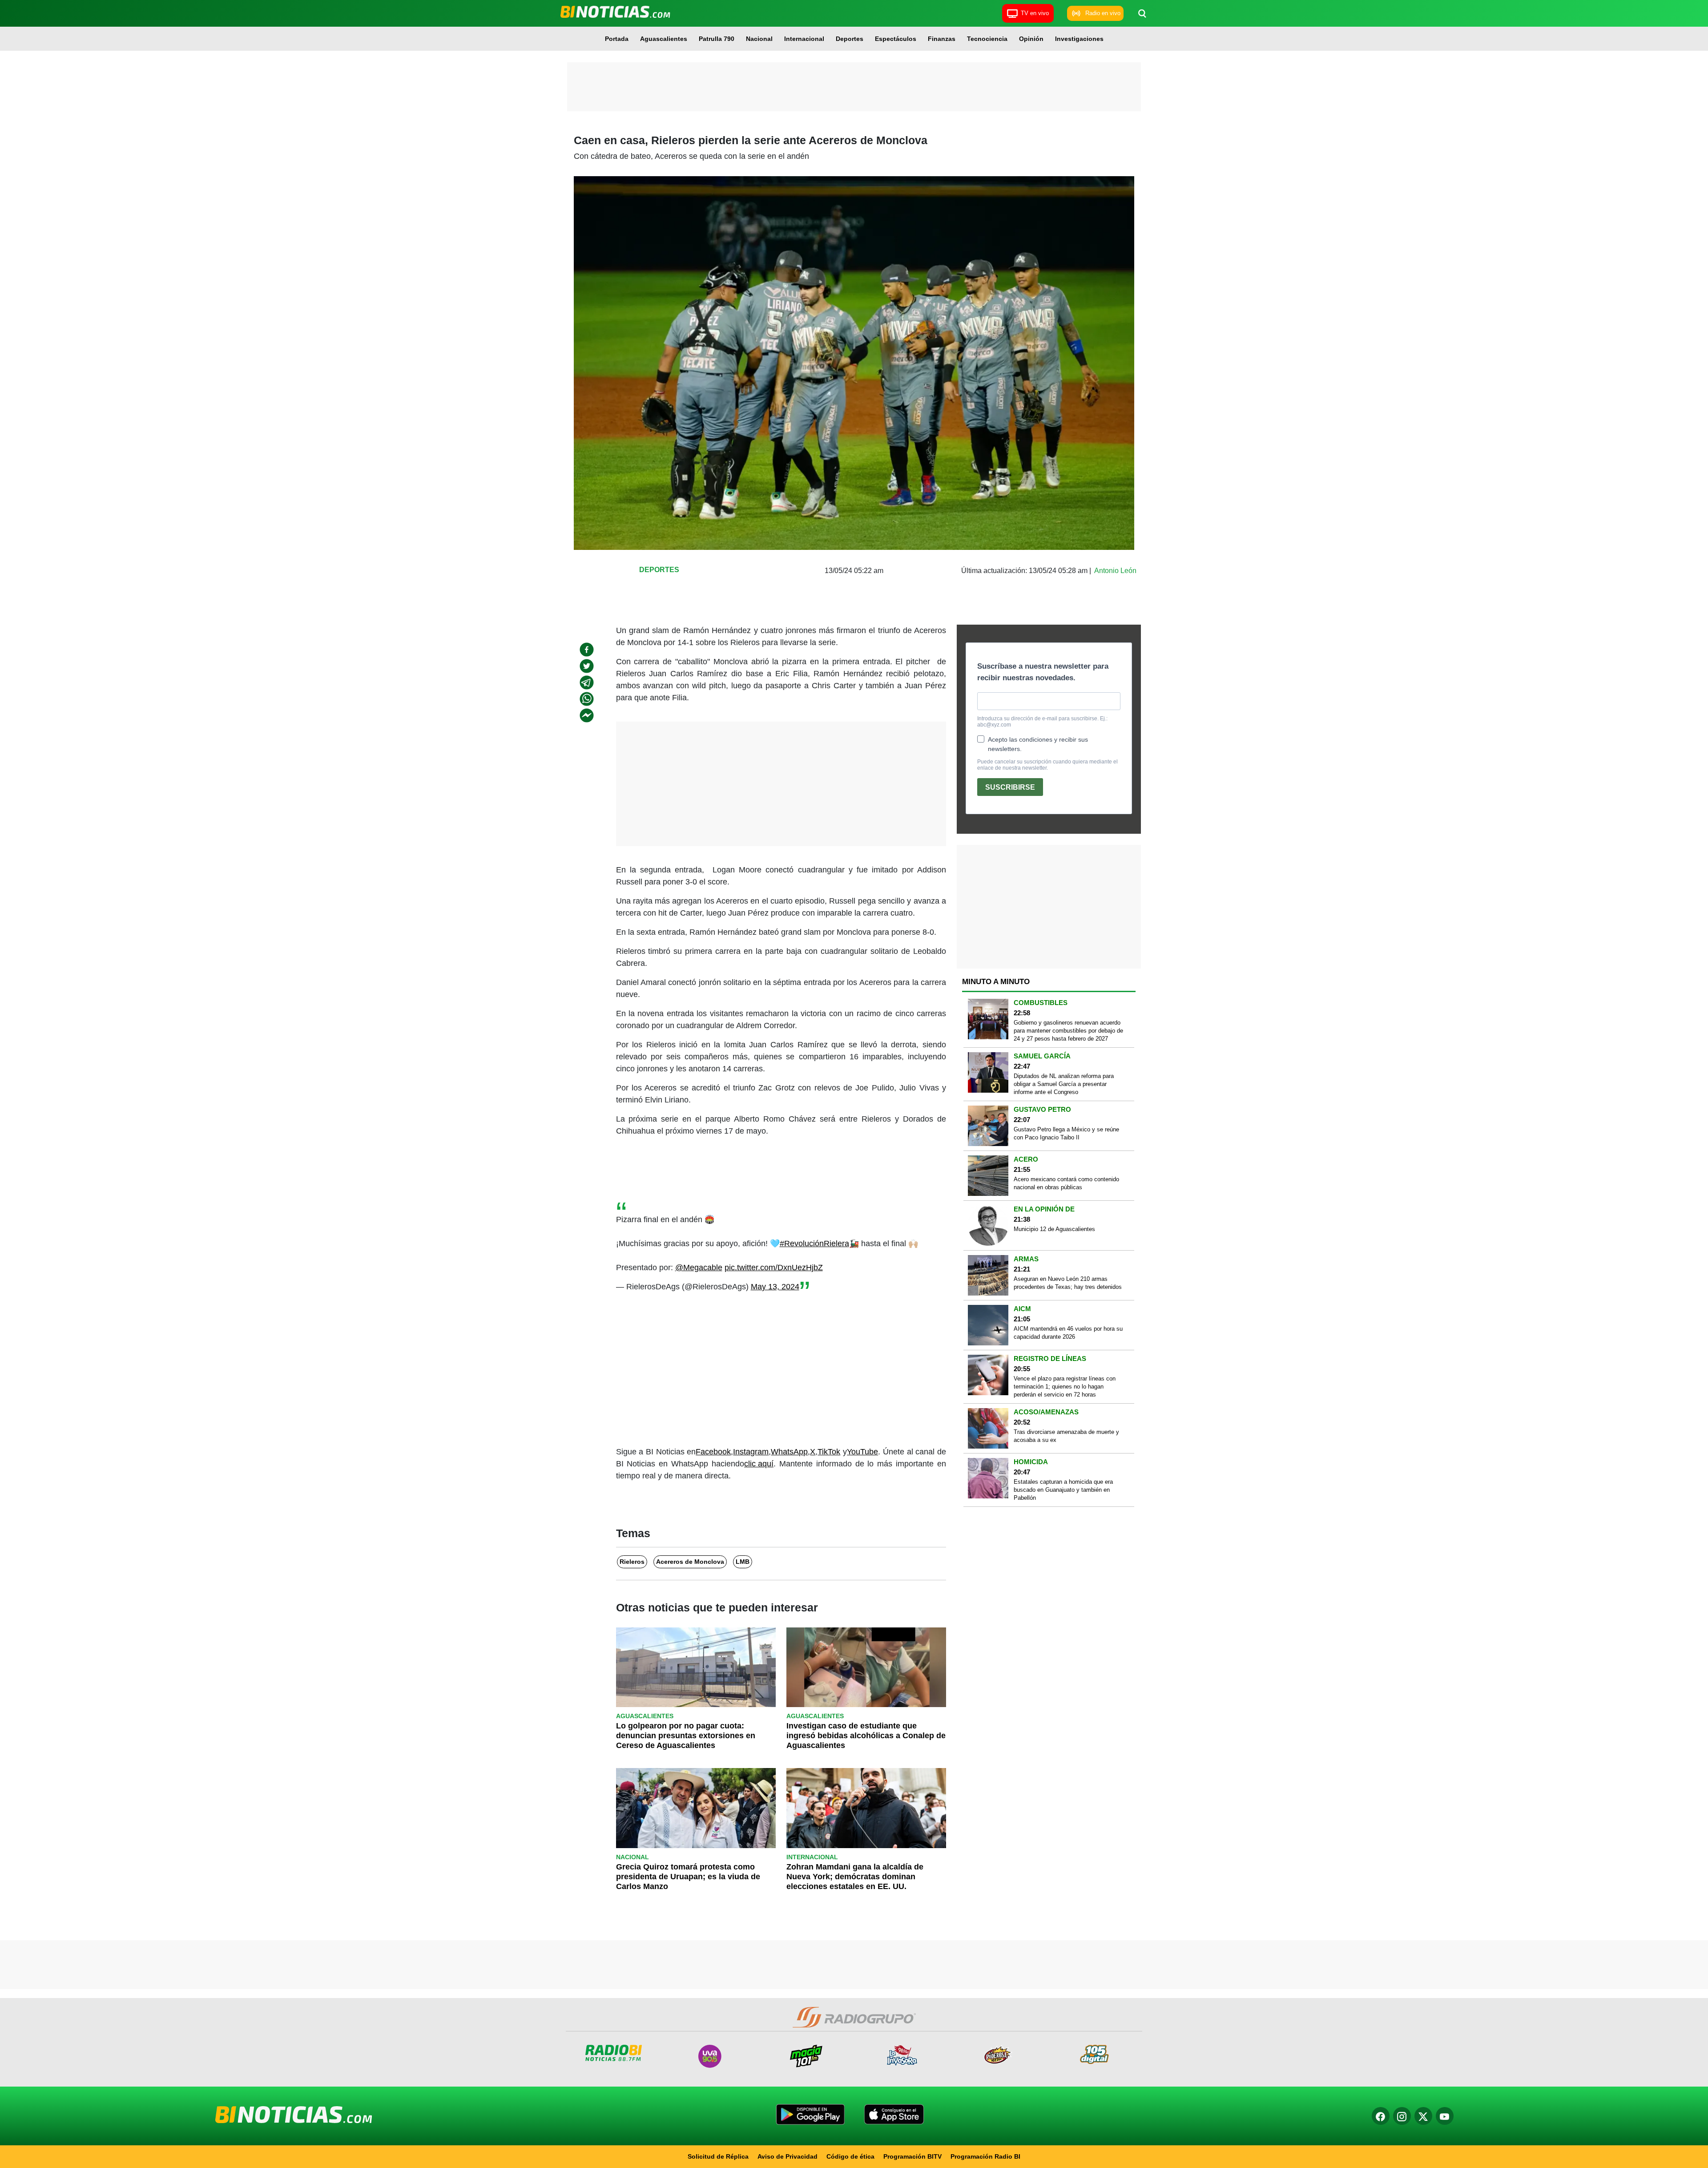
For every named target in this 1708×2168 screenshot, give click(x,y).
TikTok (829, 1452)
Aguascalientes (664, 39)
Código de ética (850, 2156)
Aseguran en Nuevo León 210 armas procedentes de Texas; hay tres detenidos (1068, 1283)
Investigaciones (1079, 39)
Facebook (713, 1452)
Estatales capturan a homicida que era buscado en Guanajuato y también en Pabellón (1063, 1490)
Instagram (751, 1452)
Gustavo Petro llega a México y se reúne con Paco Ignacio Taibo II (1066, 1133)
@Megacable (699, 1268)
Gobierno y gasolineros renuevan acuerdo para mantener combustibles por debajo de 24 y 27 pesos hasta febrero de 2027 (1068, 1031)
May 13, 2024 (775, 1287)
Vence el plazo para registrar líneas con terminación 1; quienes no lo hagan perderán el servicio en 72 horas (1065, 1387)
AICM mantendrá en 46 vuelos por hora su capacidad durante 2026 (1068, 1333)
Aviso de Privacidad (788, 2156)
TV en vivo (1035, 13)
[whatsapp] (587, 699)
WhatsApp (789, 1452)
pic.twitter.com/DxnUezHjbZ (774, 1268)
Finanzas (942, 39)
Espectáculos (896, 39)
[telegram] (587, 682)
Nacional (759, 39)
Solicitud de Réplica (718, 2156)
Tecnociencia (987, 39)
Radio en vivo (1103, 13)
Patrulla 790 (717, 39)
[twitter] (587, 666)
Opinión (1031, 39)
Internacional (804, 39)
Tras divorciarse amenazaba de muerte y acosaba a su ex (1066, 1436)
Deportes (850, 39)
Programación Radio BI (985, 2156)
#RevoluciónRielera (814, 1243)
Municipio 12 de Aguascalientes (1054, 1229)
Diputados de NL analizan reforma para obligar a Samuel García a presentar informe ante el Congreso (1064, 1084)
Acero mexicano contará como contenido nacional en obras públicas (1066, 1183)
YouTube (862, 1452)
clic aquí (759, 1464)
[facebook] (587, 650)
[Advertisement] (854, 87)
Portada (617, 39)
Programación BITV (912, 2156)
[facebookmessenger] (587, 715)
